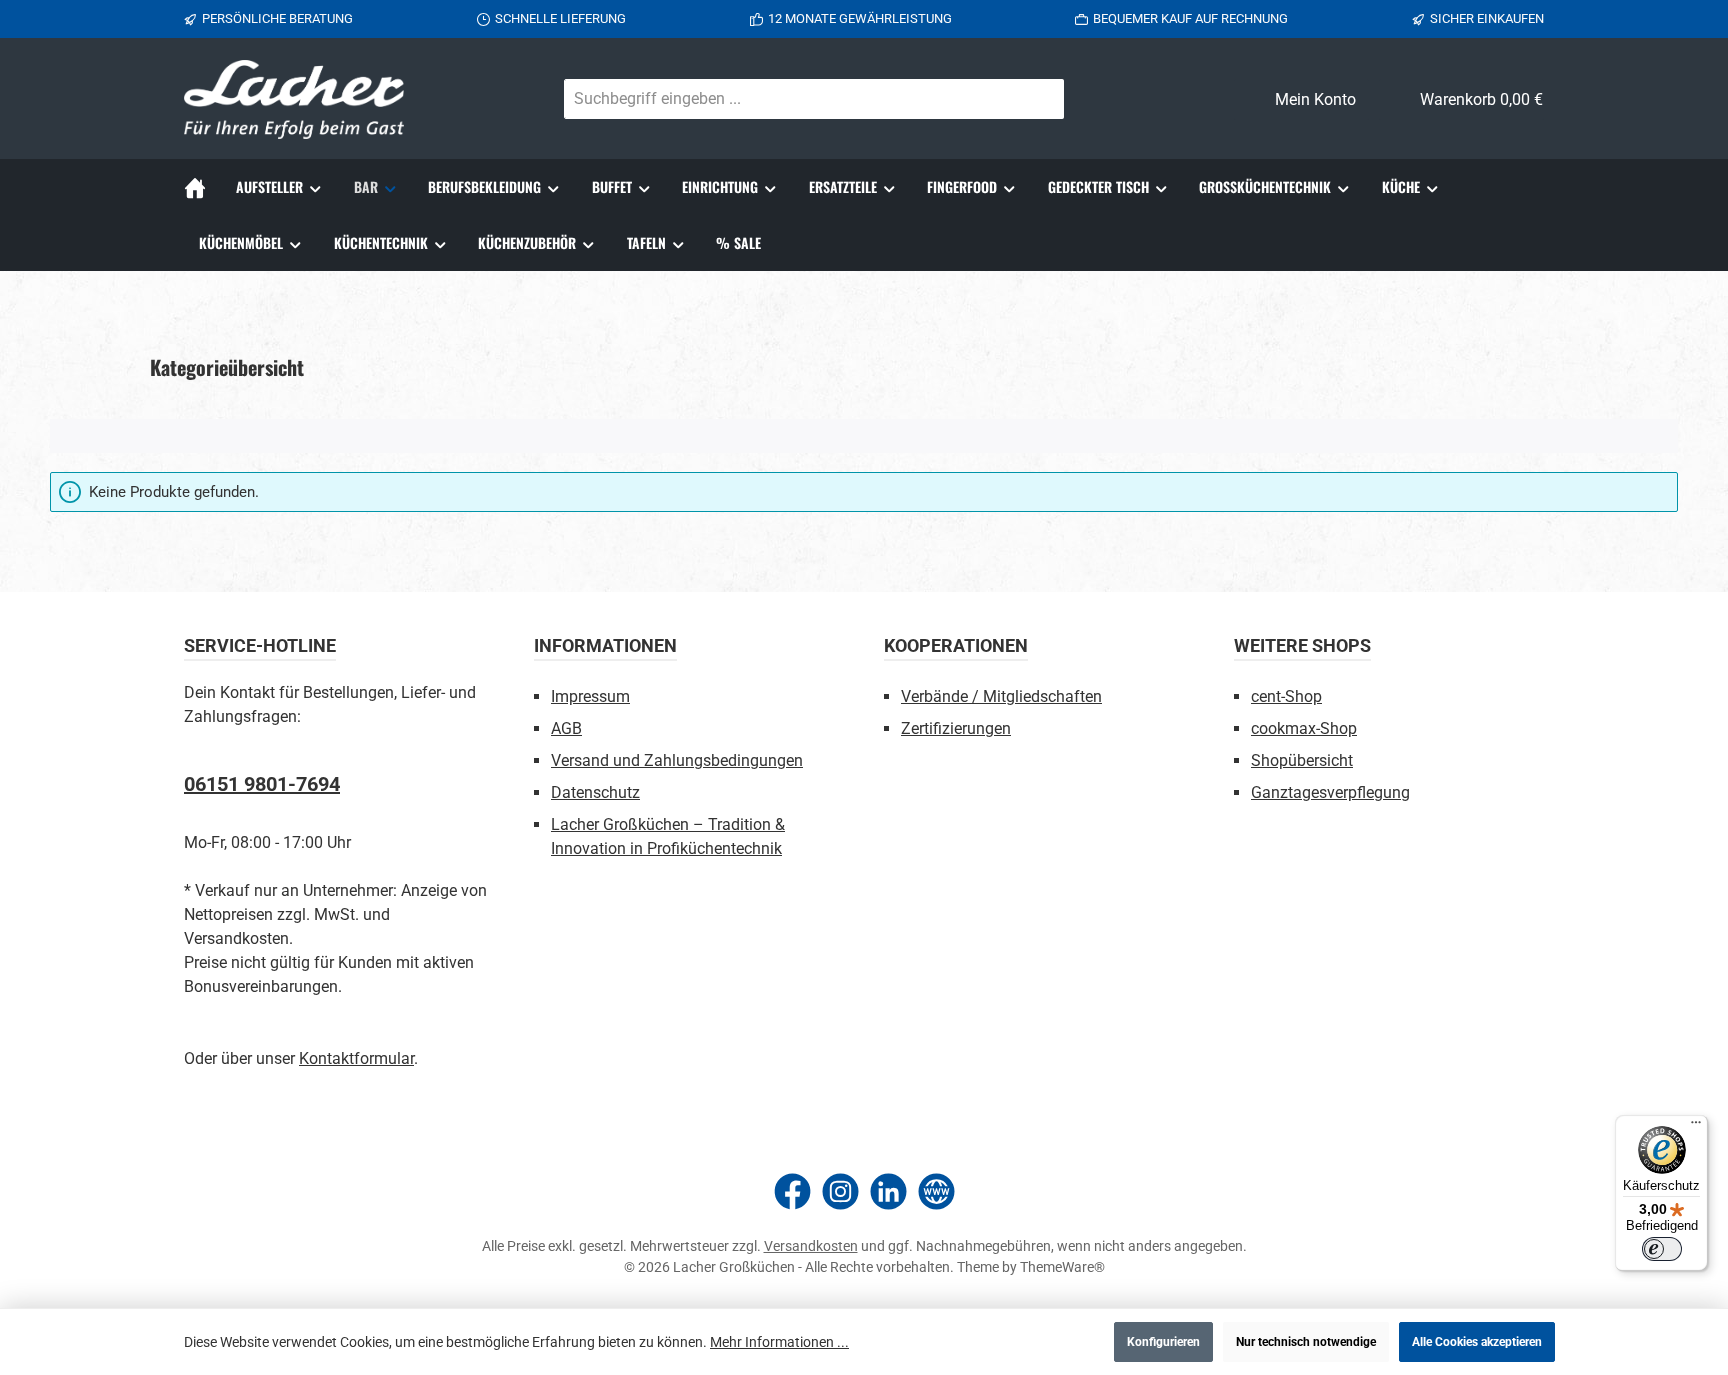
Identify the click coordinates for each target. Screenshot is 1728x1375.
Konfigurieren (1163, 1342)
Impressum (590, 696)
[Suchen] (1040, 99)
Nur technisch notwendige (1306, 1342)
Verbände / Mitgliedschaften (1001, 696)
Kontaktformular (356, 1058)
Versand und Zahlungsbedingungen (677, 760)
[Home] (202, 187)
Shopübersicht (1302, 760)
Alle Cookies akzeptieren (1477, 1342)
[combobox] (790, 99)
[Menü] (1696, 1127)
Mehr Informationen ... (779, 1342)
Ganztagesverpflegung (1330, 792)
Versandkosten (811, 1246)
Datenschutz (595, 792)
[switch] (1662, 1249)
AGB (566, 728)
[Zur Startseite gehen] (294, 99)
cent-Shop (1286, 696)
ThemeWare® (1062, 1267)
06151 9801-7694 (262, 784)
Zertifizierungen (956, 728)
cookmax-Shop (1304, 728)
